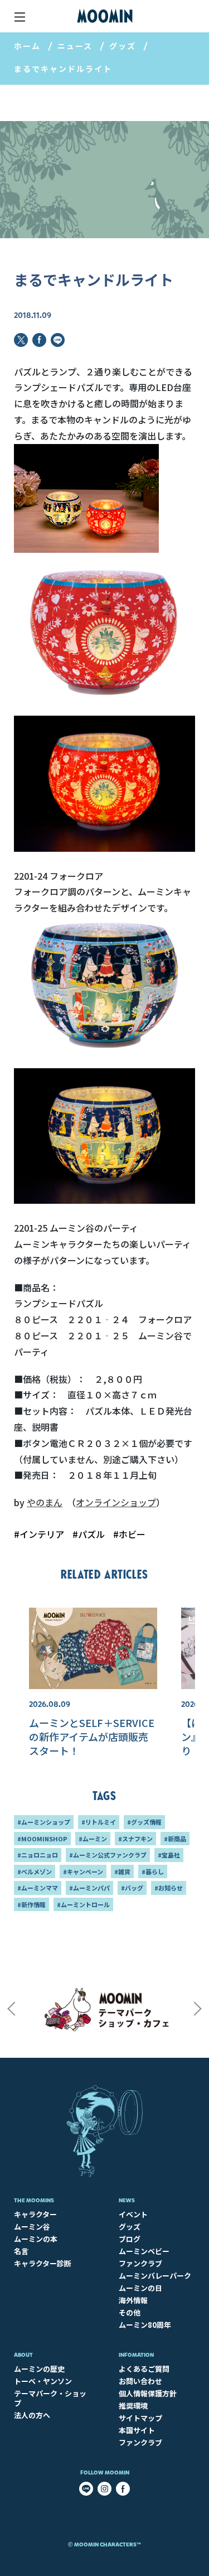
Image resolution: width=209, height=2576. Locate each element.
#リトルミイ (99, 1822)
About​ (23, 2355)
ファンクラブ (140, 2263)
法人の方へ (32, 2415)
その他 (130, 2312)
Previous (11, 2009)
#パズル (89, 1534)
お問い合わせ (140, 2381)
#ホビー (129, 1534)
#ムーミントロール (83, 1904)
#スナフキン (135, 1839)
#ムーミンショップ (44, 1822)
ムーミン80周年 (145, 2325)
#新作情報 (31, 1904)
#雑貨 (122, 1871)
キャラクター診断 (43, 2263)
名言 (21, 2251)
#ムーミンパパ (89, 1888)
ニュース (75, 46)
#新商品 (175, 1839)
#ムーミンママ (38, 1888)
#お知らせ (169, 1888)
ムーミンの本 (36, 2239)
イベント (133, 2214)
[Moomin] (105, 16)
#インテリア (39, 1534)
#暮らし (153, 1871)
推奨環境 (133, 2406)
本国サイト (137, 2430)
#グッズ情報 (144, 1822)
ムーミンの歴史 (39, 2369)
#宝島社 (169, 1855)
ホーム (27, 46)
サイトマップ (140, 2418)
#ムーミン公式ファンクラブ (108, 1855)
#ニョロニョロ (38, 1855)
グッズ (123, 46)
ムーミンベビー (144, 2251)
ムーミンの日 (140, 2288)
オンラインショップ (116, 1502)
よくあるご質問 (144, 2369)
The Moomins (34, 2200)
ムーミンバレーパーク (155, 2276)
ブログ (130, 2239)
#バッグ (132, 1888)
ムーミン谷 (32, 2227)
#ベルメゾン (35, 1871)
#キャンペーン (83, 1871)
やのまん (45, 1502)
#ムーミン (93, 1839)
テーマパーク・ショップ (50, 2398)
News (127, 2200)
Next (198, 2009)
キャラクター (35, 2214)
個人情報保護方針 (148, 2393)
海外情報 (133, 2300)
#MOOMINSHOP (42, 1839)
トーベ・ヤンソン (43, 2381)
